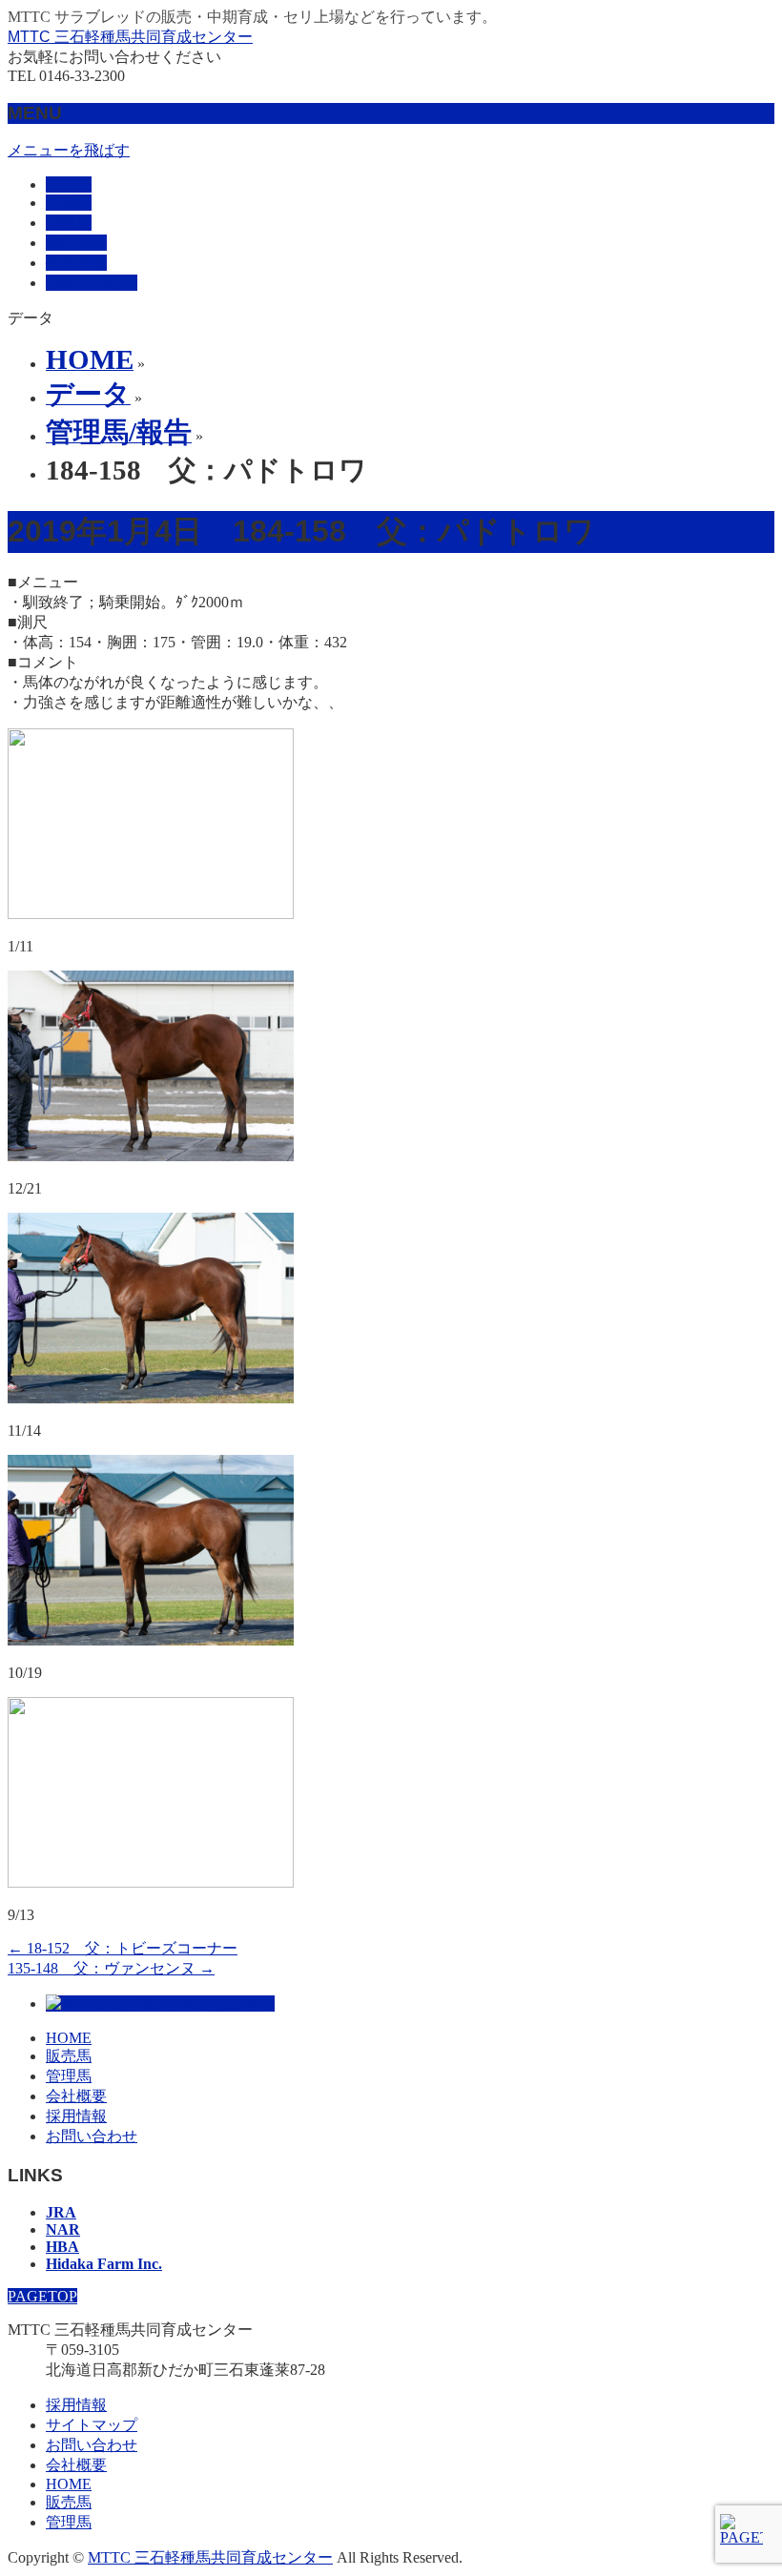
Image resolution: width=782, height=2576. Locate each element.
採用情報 (76, 2116)
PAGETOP (42, 2296)
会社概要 (76, 2096)
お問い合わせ (92, 2136)
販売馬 (69, 2056)
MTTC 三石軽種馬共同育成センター (130, 37)
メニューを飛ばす (69, 150)
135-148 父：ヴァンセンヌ (111, 1968)
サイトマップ (92, 2425)
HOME (69, 2038)
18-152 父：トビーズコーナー (123, 1948)
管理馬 (69, 2076)
